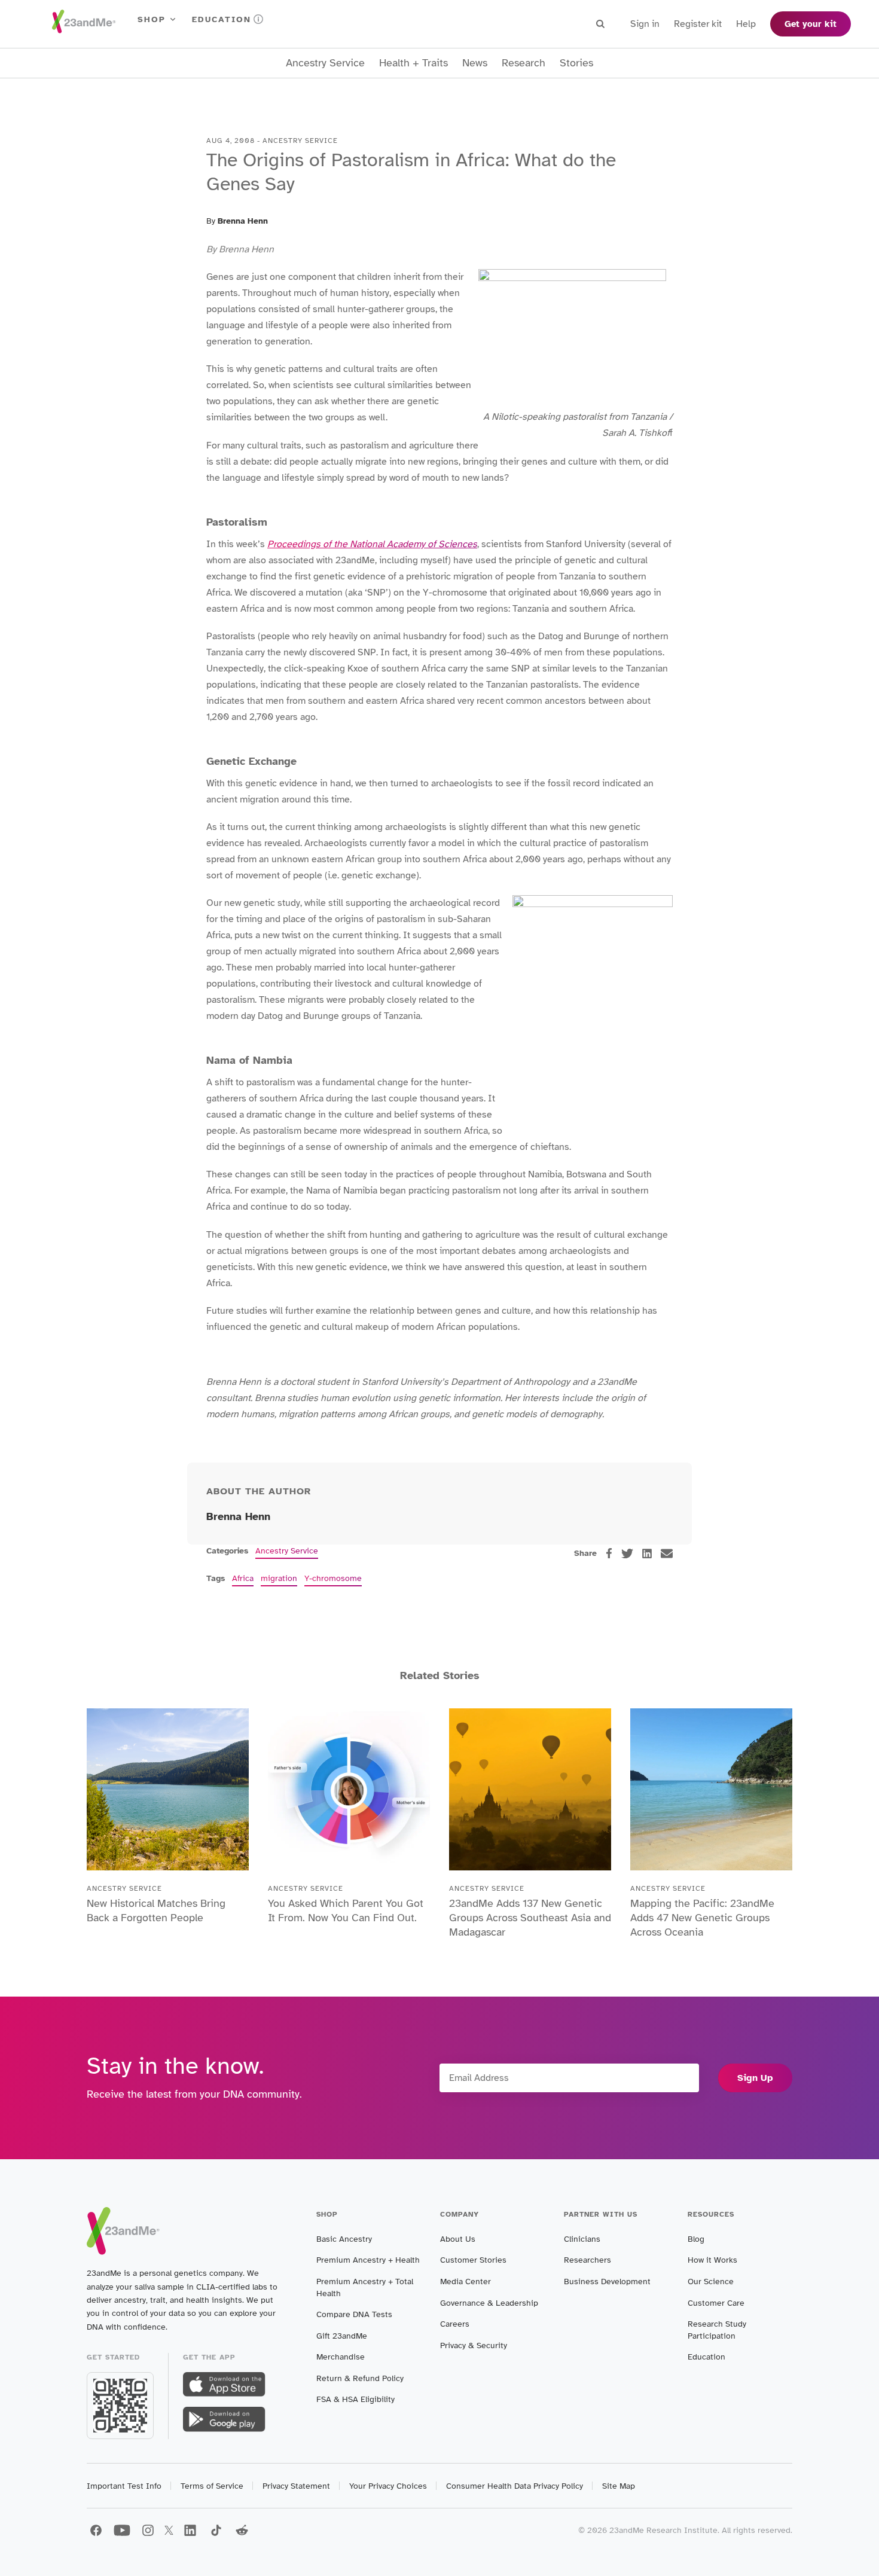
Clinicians (582, 2239)
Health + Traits (413, 63)
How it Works (712, 2260)
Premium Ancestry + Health (368, 2260)
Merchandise (341, 2357)
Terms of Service (212, 2486)
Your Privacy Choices (388, 2486)
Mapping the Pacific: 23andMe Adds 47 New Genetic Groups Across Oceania (702, 1918)
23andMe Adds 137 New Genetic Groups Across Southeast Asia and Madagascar (530, 1918)
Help (746, 24)
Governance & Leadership (489, 2303)
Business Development (607, 2282)
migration (279, 1578)
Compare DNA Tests (354, 2314)
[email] (667, 1553)
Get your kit (811, 24)
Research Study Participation (717, 2330)
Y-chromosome (333, 1578)
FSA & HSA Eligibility (355, 2399)
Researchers (587, 2260)
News (475, 63)
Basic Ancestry (344, 2239)
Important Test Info (124, 2486)
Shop (152, 19)
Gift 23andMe (342, 2336)
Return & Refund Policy (360, 2378)
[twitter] (627, 1553)
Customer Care (716, 2303)
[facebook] (609, 1553)
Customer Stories (473, 2260)
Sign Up (755, 2078)
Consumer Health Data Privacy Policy (515, 2486)
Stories (576, 63)
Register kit (698, 24)
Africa (243, 1578)
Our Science (711, 2282)
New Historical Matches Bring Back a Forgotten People (156, 1910)
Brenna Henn (243, 221)
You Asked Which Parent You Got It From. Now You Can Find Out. (346, 1910)
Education (222, 19)
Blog (696, 2239)
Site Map (619, 2486)
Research (524, 63)
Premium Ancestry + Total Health (365, 2287)
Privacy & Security (474, 2345)
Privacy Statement (296, 2486)
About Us (458, 2239)
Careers (455, 2324)
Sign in (645, 24)
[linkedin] (647, 1553)
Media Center (466, 2282)
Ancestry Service (325, 63)
